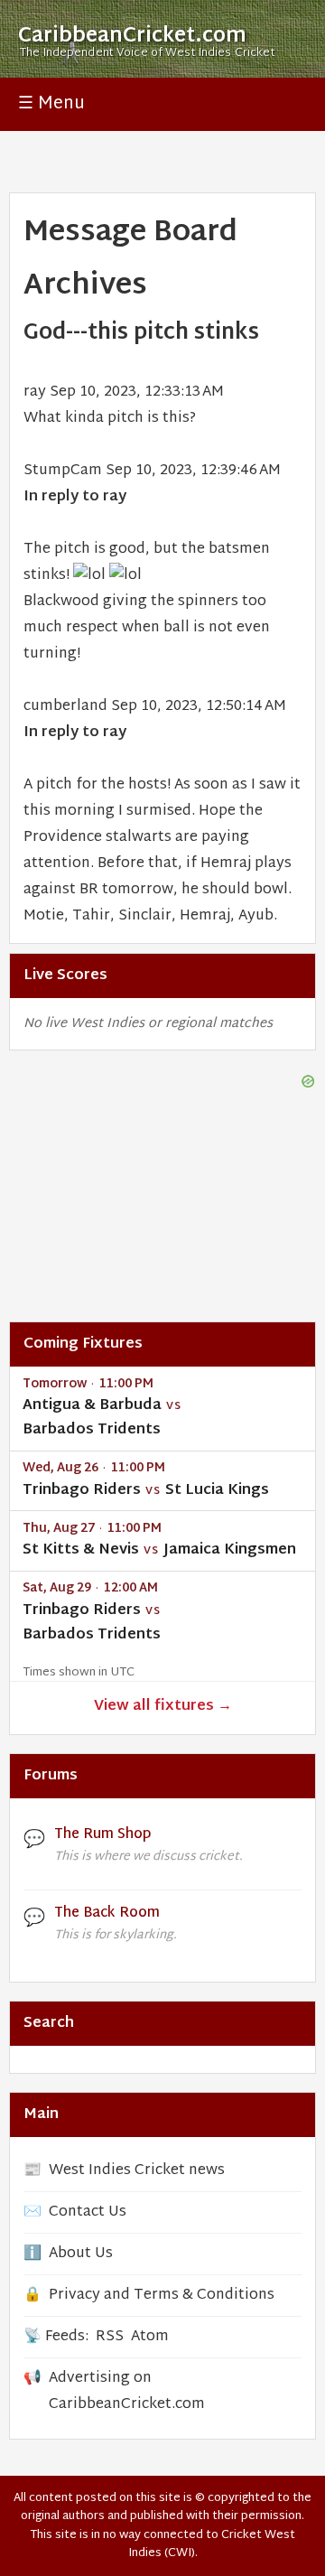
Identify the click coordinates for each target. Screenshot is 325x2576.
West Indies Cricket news (137, 2171)
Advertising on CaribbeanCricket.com (127, 2392)
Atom (150, 2337)
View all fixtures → (163, 1707)
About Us (81, 2254)
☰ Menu (51, 104)
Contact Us (88, 2212)
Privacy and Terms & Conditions (162, 2296)
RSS (110, 2337)
